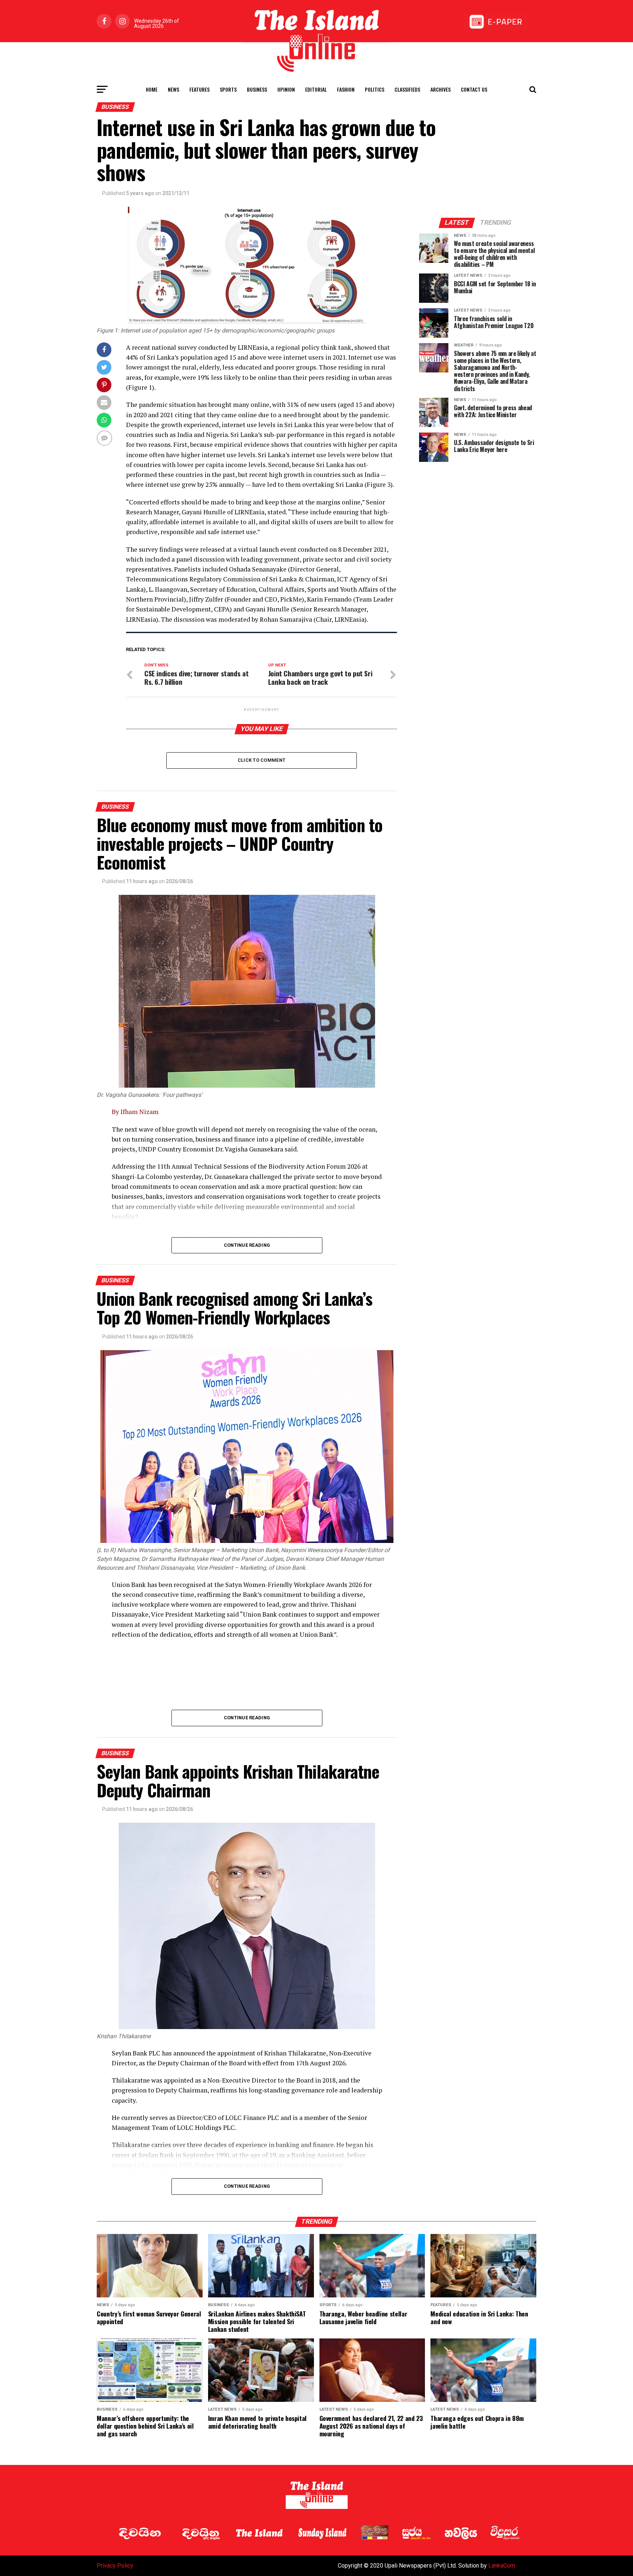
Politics (375, 89)
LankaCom (502, 2566)
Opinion (286, 89)
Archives (440, 89)
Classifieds (407, 89)
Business (257, 89)
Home (152, 89)
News (173, 89)
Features (199, 89)
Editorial (316, 89)
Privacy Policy (115, 2566)
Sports (228, 89)
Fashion (346, 89)
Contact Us (474, 89)
